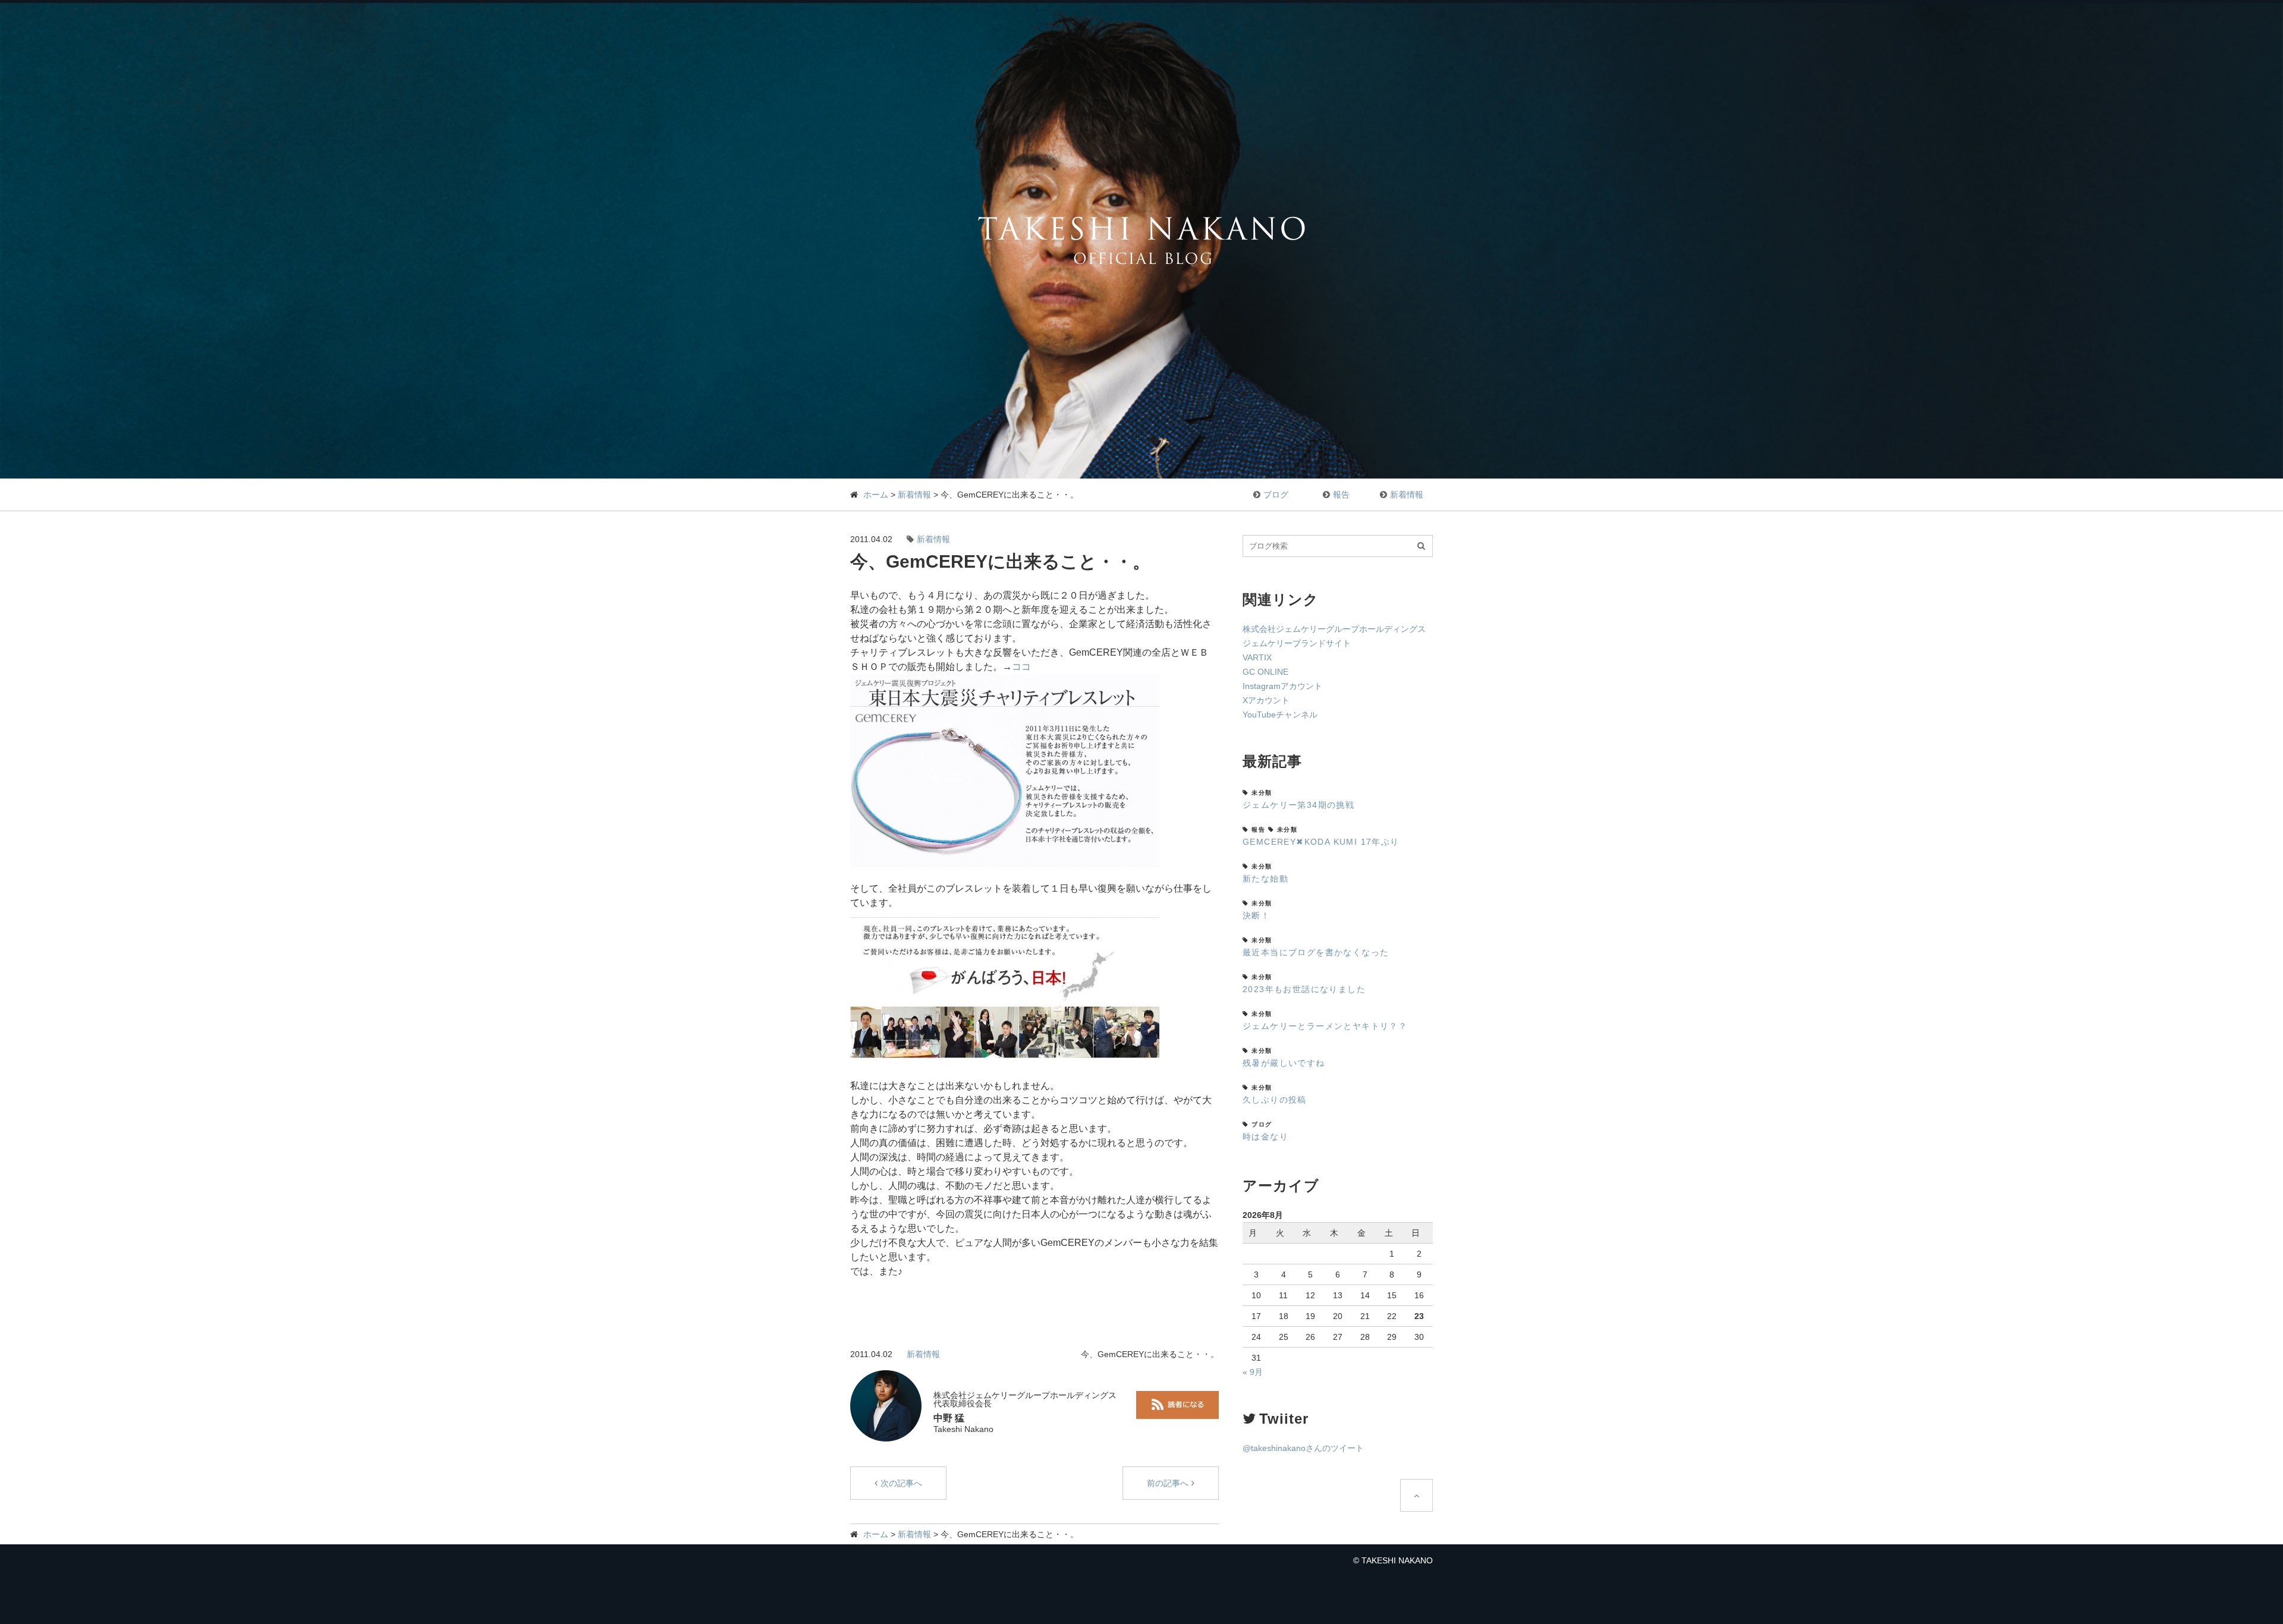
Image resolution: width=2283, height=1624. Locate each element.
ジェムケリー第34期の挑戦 (1298, 805)
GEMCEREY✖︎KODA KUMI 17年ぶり (1321, 842)
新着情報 (914, 495)
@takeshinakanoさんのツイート (1303, 1448)
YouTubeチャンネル (1280, 715)
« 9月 (1253, 1372)
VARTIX (1257, 657)
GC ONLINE (1265, 672)
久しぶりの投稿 (1275, 1100)
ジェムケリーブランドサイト (1297, 643)
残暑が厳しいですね (1284, 1063)
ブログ (1276, 495)
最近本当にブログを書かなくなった (1316, 952)
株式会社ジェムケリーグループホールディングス (1334, 629)
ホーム (876, 495)
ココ (1021, 667)
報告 (1341, 495)
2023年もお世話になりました (1304, 989)
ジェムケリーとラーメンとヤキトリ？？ (1325, 1026)
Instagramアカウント (1282, 686)
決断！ (1256, 915)
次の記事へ (901, 1483)
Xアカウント (1266, 700)
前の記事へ (1168, 1483)
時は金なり (1265, 1137)
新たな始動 (1265, 879)
